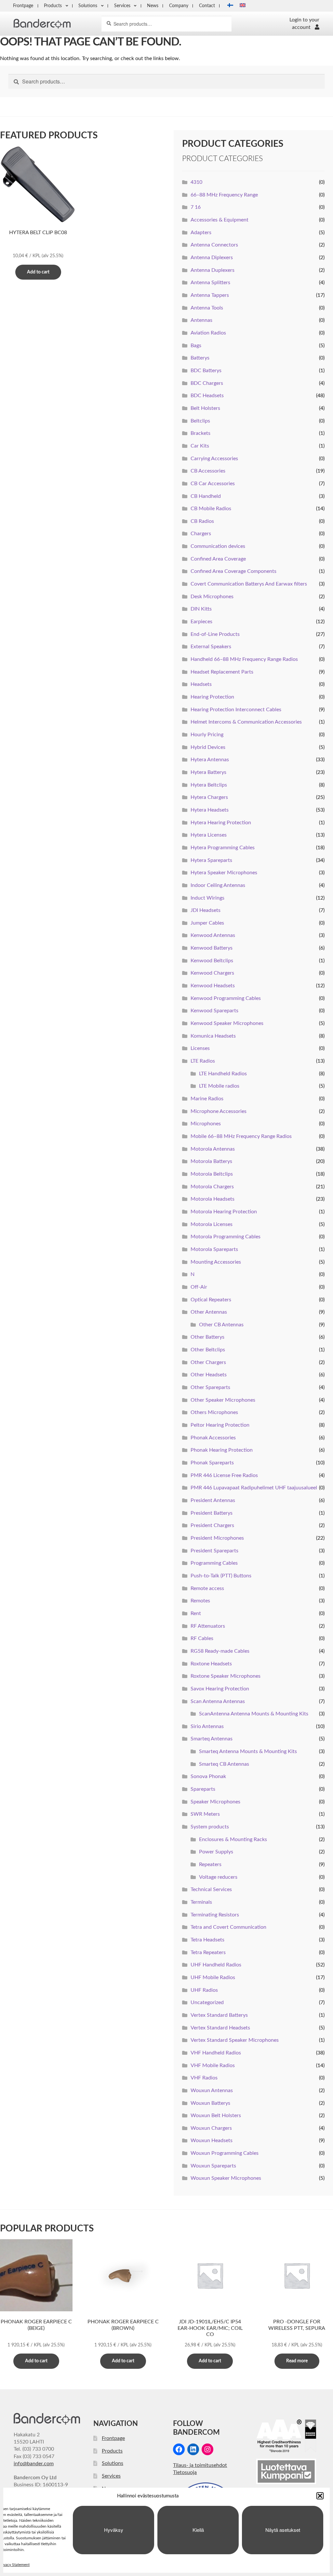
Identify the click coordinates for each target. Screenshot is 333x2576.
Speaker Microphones (215, 1802)
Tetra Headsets (207, 1940)
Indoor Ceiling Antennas (218, 885)
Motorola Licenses (212, 1224)
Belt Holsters (205, 408)
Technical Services (211, 1889)
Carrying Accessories (214, 459)
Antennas (201, 320)
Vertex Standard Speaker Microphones (235, 2040)
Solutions (88, 6)
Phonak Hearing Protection (222, 1450)
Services (122, 6)
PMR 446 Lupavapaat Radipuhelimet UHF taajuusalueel (254, 1488)
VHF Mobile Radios (213, 2065)
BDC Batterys (206, 371)
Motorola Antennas (213, 1149)
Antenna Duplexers (213, 270)
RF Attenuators (208, 1626)
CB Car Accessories (213, 484)
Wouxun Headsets (212, 2140)
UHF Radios (204, 1990)
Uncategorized (207, 2002)
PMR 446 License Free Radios (224, 1475)
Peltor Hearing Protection (220, 1425)
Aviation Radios (208, 333)
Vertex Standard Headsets (220, 2028)
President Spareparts (214, 1551)
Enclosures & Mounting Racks (233, 1839)
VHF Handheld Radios (216, 2053)
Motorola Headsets (213, 1199)
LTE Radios (203, 1061)
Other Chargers (208, 1362)
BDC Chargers (207, 383)
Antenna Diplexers (212, 258)
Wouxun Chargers (211, 2128)
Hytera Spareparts (211, 860)
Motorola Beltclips (212, 1174)
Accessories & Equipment (220, 220)
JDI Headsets (206, 910)
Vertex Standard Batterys (219, 2015)
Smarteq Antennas (212, 1739)
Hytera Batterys (208, 772)
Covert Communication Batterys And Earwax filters (249, 584)
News (153, 6)
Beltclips (200, 421)
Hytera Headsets (210, 810)
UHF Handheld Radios (216, 1965)
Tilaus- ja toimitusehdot (200, 2465)
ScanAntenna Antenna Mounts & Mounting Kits (254, 1714)
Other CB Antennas (221, 1325)
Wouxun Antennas (212, 2090)
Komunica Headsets (213, 1036)
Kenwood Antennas (213, 935)
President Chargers (212, 1525)
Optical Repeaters (211, 1300)
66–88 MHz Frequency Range (224, 195)
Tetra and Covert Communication (228, 1927)
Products (53, 6)
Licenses (200, 1048)
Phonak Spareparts (212, 1463)
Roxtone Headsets (211, 1664)
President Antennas (213, 1500)
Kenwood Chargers (212, 973)
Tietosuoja (185, 2472)
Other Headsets (209, 1375)
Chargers (201, 534)
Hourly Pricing (207, 735)
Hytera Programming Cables (223, 848)
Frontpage (23, 6)
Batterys (200, 358)
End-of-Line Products (215, 634)
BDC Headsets (207, 396)
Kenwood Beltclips (212, 961)
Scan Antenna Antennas (218, 1701)
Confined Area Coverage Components (233, 571)
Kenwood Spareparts (214, 1011)
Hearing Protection (212, 697)
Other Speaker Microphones (223, 1400)
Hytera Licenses (209, 835)
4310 (196, 182)
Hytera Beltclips (209, 785)
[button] (320, 2496)
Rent (196, 1613)
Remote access (207, 1588)
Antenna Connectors (214, 245)
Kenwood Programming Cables (226, 998)
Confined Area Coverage (218, 559)
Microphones (206, 1124)
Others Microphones (214, 1412)
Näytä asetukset (283, 2530)
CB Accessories (208, 471)
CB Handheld (206, 496)
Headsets (201, 684)
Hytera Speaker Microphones (224, 873)
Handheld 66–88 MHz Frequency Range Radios (244, 659)
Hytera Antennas (210, 760)
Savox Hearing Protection (220, 1689)
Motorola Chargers (212, 1187)
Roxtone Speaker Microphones (226, 1676)
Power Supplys (216, 1852)
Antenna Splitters (210, 283)
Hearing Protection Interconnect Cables (236, 710)
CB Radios (202, 521)
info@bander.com (34, 2464)
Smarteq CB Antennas (224, 1764)
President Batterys (212, 1513)
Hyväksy (114, 2530)
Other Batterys (207, 1337)
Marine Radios (207, 1099)
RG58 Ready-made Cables (220, 1651)
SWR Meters (205, 1814)
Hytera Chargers (209, 797)
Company (179, 6)
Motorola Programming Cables (226, 1237)
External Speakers (211, 647)
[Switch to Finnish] (228, 6)
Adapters (201, 233)
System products (210, 1827)
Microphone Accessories (219, 1111)
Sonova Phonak (208, 1776)
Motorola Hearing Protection (224, 1212)
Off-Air (199, 1287)
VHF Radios (204, 2078)
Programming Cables (214, 1563)
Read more (297, 2361)
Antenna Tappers (210, 295)
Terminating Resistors (215, 1915)
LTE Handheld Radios (223, 1074)
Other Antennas (209, 1312)
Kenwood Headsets (213, 986)
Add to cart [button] (38, 272)
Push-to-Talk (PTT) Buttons (221, 1576)
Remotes (200, 1601)
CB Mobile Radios (211, 509)
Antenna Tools (207, 308)
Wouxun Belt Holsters (216, 2115)
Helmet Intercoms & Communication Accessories (246, 722)
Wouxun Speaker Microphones (226, 2178)
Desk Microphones (212, 597)
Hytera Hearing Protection (221, 823)
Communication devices (218, 546)
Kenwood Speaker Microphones (227, 1023)
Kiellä (198, 2530)
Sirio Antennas (207, 1726)
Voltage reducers (218, 1877)
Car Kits (200, 446)
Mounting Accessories (216, 1262)
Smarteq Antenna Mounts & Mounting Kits (248, 1751)
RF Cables (202, 1638)
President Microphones (217, 1538)
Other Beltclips (208, 1350)
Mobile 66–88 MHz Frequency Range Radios (241, 1136)
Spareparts (203, 1789)
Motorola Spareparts (214, 1249)
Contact (207, 6)
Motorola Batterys (211, 1161)
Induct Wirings (207, 898)
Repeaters (210, 1864)
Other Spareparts (210, 1387)
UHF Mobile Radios (213, 1977)
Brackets (200, 433)
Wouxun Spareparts (213, 2166)
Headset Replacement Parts (222, 672)
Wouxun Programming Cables (225, 2153)
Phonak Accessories (213, 1438)
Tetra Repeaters (208, 1952)
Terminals (201, 1902)
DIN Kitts (201, 609)
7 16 (196, 207)
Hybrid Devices (208, 747)
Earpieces (201, 622)
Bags (196, 346)
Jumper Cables (207, 923)
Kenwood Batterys (212, 948)
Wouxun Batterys (210, 2103)
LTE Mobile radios (219, 1086)
